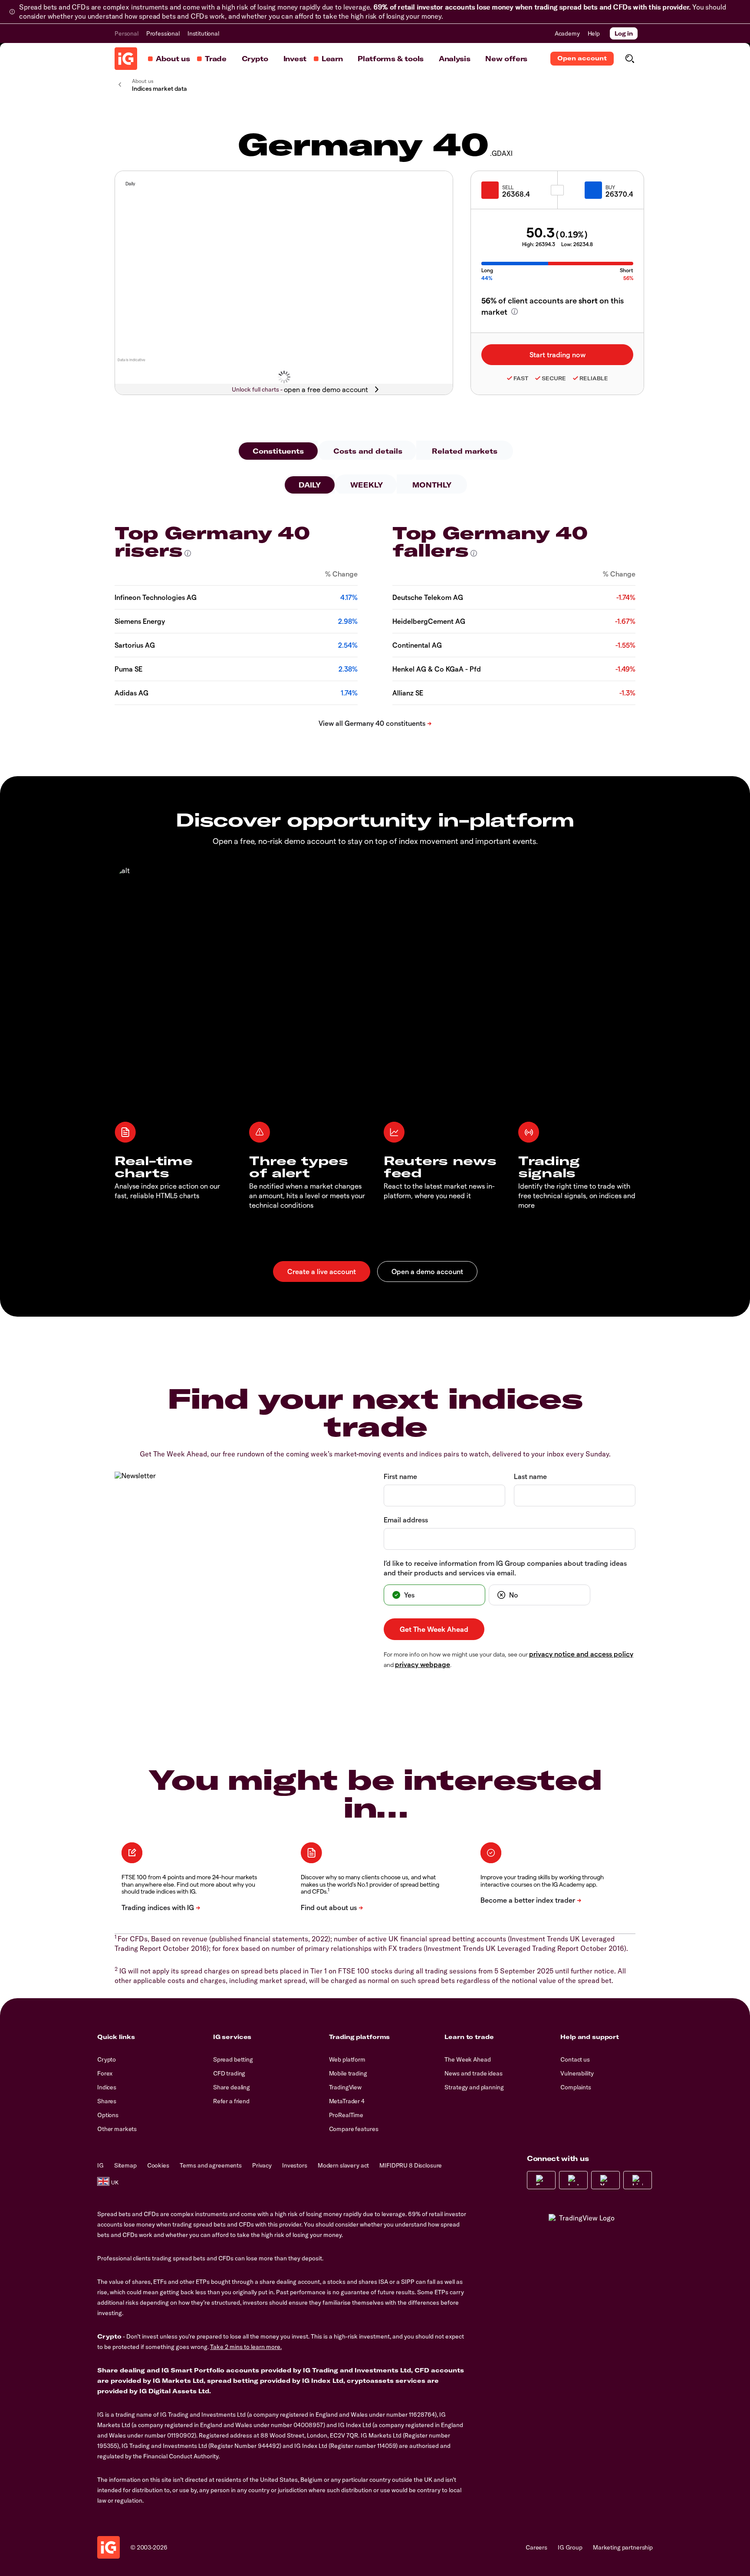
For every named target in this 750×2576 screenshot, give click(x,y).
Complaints (576, 2087)
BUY (610, 187)
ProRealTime (346, 2115)
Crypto (255, 59)
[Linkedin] (638, 2180)
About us (173, 59)
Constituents (278, 451)
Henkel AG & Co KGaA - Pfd (437, 669)
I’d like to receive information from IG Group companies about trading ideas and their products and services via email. (505, 1568)
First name (400, 1476)
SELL (508, 187)
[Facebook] (541, 2180)
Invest (295, 59)
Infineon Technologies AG (156, 597)
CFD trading (229, 2073)
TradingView (345, 2087)
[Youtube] (605, 2180)
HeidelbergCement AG (429, 621)
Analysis (454, 59)
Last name (530, 1476)
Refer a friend (231, 2101)
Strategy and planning (474, 2087)
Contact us (575, 2059)
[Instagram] (573, 2180)
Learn (332, 59)
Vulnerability (577, 2073)
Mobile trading (348, 2073)
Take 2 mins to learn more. (246, 2347)
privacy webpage (423, 1664)
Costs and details (368, 451)
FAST (521, 378)
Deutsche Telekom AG (428, 597)
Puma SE (128, 669)
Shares (107, 2101)
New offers (506, 59)
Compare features (354, 2129)
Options (108, 2115)
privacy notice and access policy (581, 1654)
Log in (624, 33)
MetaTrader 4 (347, 2101)
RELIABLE (594, 378)
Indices (107, 2087)
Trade (215, 59)
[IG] (126, 59)
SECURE (554, 378)
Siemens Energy (140, 621)
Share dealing (232, 2087)
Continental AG (417, 645)
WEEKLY (367, 485)
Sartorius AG (135, 645)
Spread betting (233, 2059)
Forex (105, 2073)
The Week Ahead (467, 2059)
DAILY (310, 485)
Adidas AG (132, 693)
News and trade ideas (473, 2073)
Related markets (465, 451)
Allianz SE (408, 693)
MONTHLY (432, 485)
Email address (406, 1520)
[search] (630, 59)
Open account (582, 58)
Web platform (347, 2059)
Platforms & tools (391, 59)
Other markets (117, 2129)
